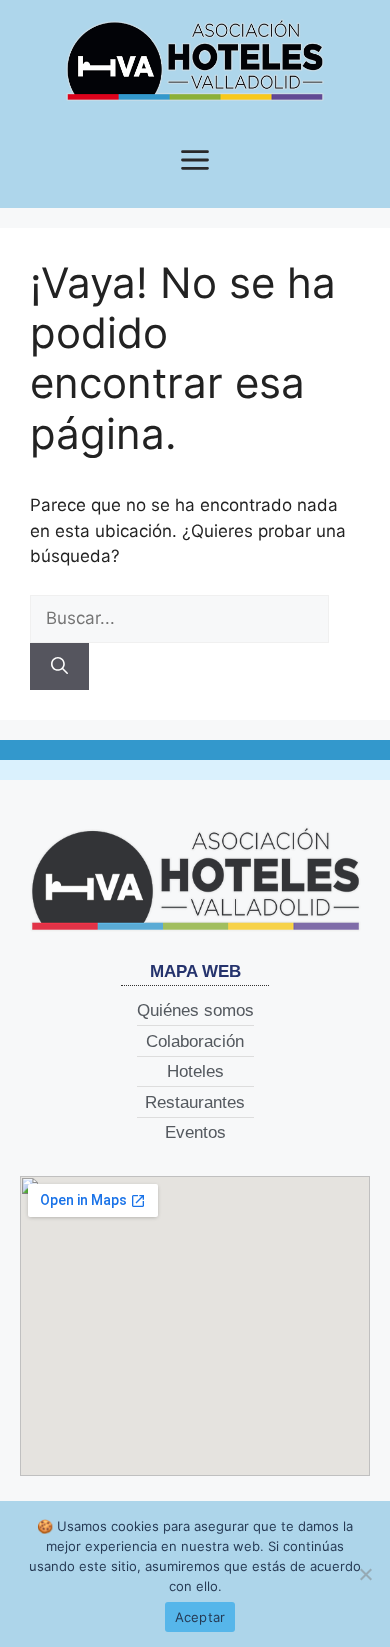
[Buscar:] (179, 618)
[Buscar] (59, 667)
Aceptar (200, 1617)
